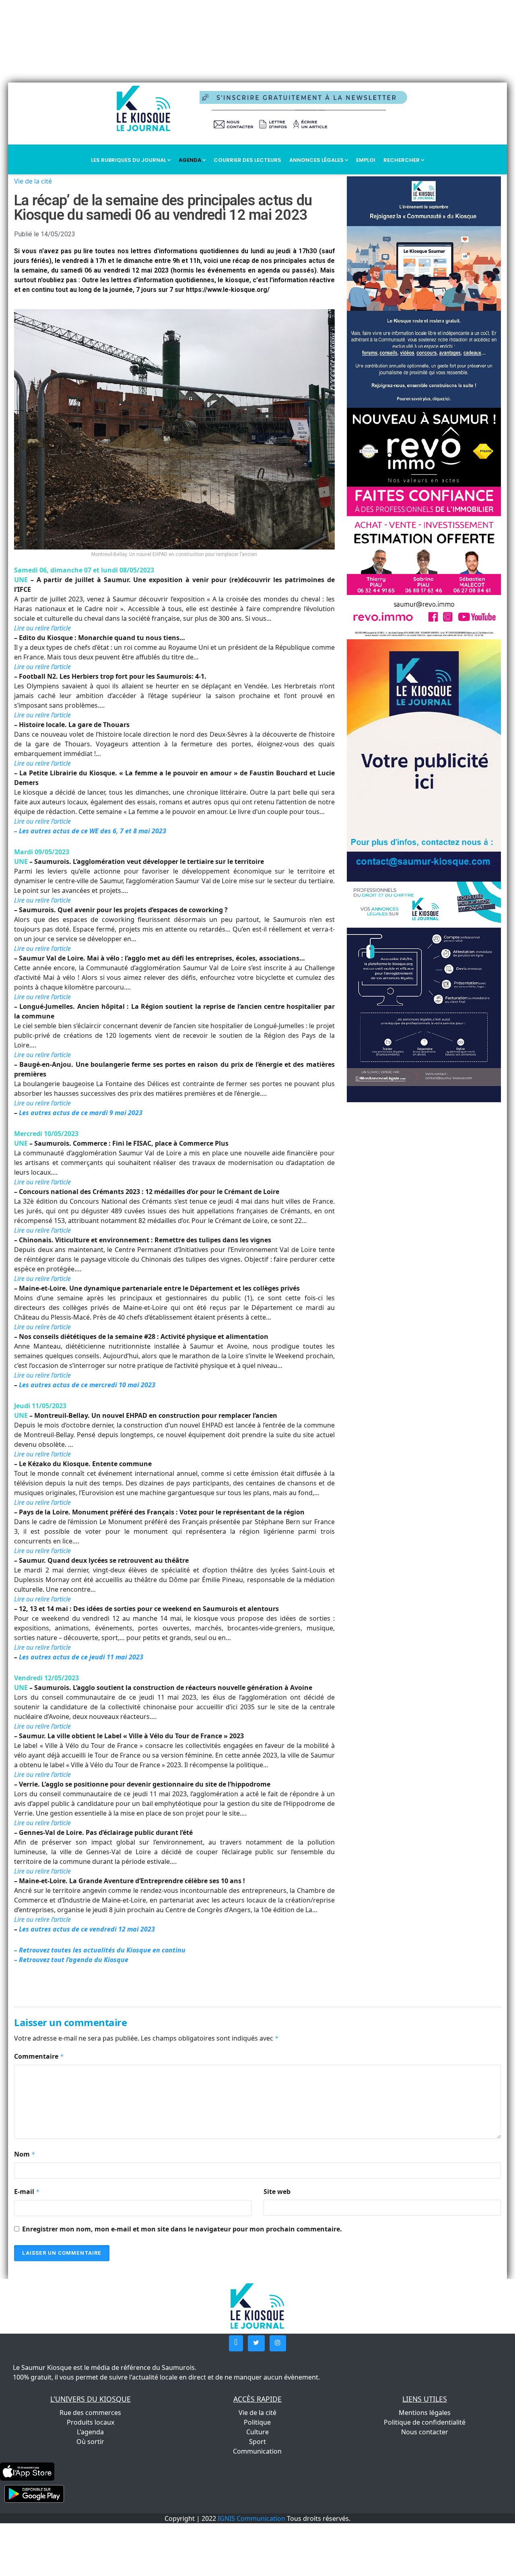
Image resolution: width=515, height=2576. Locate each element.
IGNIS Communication (251, 2518)
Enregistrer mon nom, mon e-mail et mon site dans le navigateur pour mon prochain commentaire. (182, 2229)
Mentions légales (425, 2413)
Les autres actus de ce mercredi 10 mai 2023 (87, 1385)
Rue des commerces (90, 2413)
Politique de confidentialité (425, 2422)
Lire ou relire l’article (42, 628)
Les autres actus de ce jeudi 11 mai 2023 (81, 1657)
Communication (257, 2451)
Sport (257, 2442)
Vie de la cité (33, 181)
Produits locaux (91, 2422)
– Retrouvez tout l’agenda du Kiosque (71, 1960)
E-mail (27, 2192)
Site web (277, 2192)
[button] (236, 2343)
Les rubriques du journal (129, 160)
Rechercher (402, 160)
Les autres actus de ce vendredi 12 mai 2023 (87, 1929)
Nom (25, 2154)
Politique (257, 2422)
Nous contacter (425, 2432)
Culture (257, 2432)
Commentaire (39, 2056)
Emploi (366, 160)
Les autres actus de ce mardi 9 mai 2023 (81, 1113)
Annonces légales (317, 160)
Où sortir (90, 2442)
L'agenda (90, 2432)
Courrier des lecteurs (247, 160)
